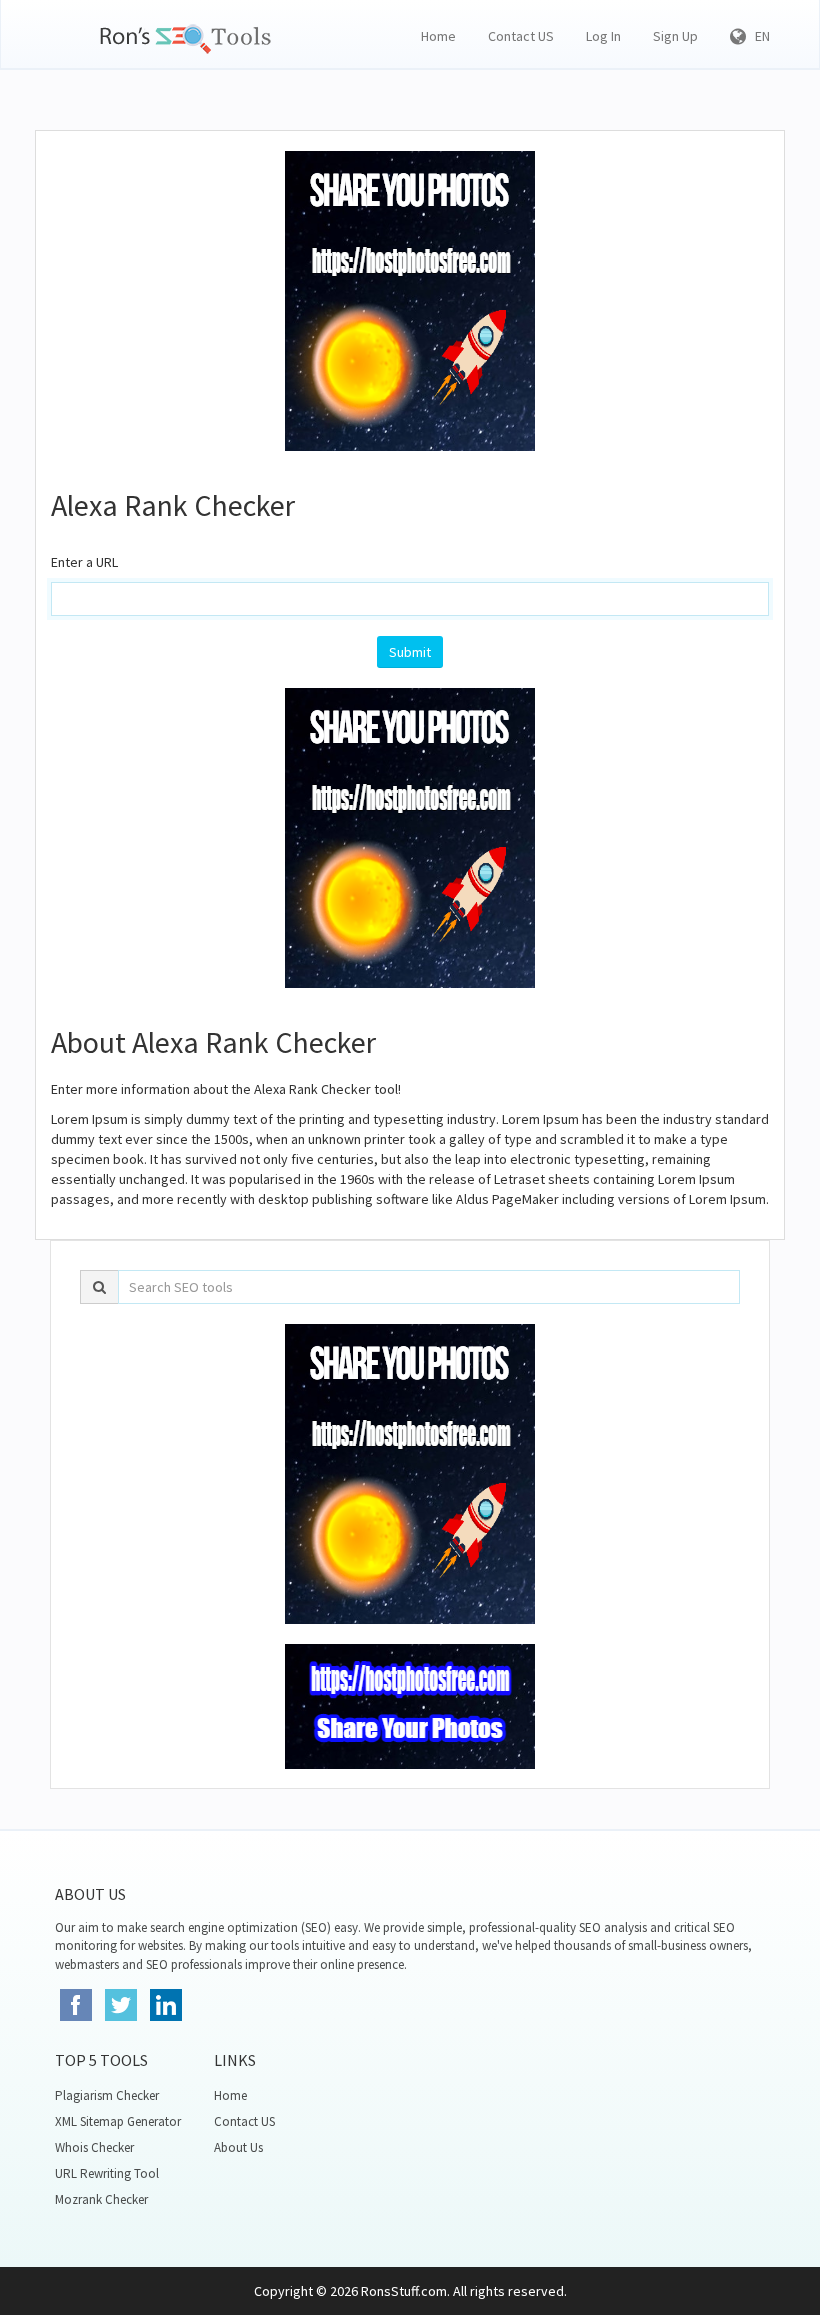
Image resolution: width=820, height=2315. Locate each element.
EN (758, 36)
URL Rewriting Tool (107, 2173)
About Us (238, 2147)
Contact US (521, 36)
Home (438, 36)
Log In (603, 36)
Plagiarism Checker (107, 2095)
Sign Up (675, 36)
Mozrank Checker (101, 2199)
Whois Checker (94, 2147)
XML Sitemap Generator (118, 2121)
